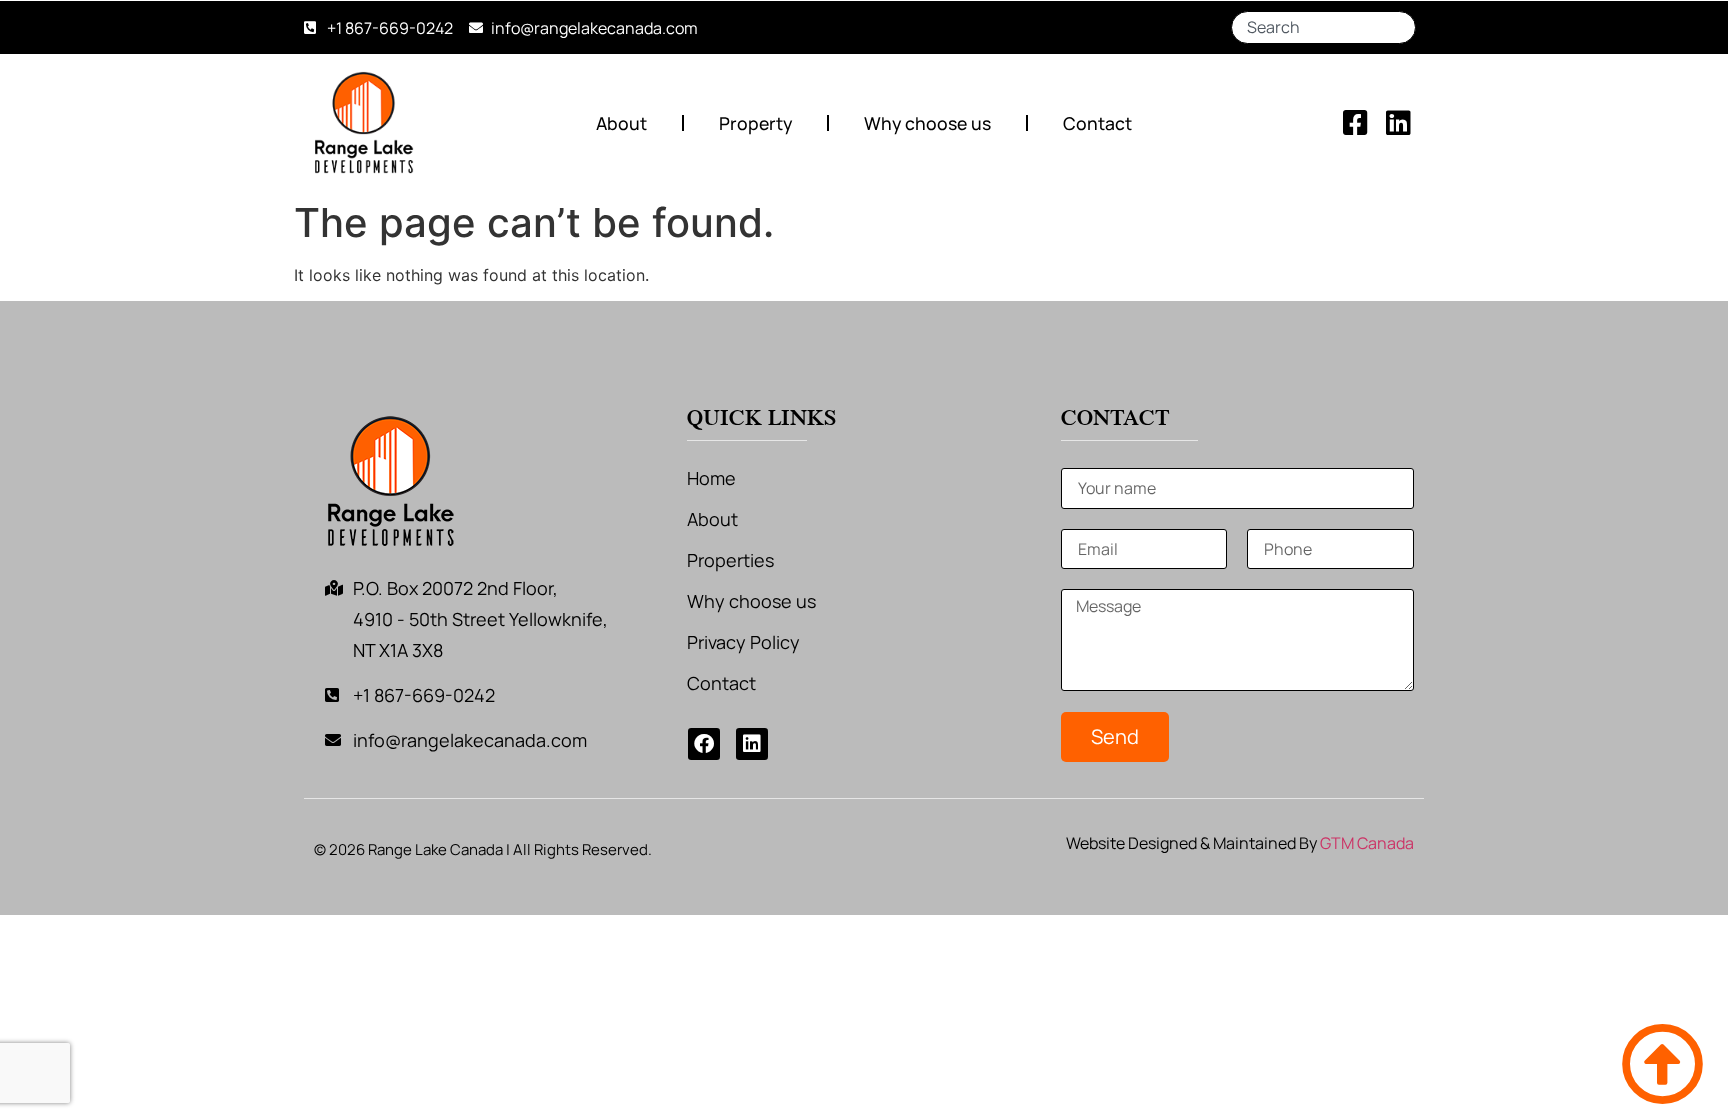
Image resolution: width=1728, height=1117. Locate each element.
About (621, 123)
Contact (1097, 123)
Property (755, 123)
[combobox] (1323, 27)
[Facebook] (704, 744)
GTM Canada (1367, 843)
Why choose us (927, 123)
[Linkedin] (752, 744)
